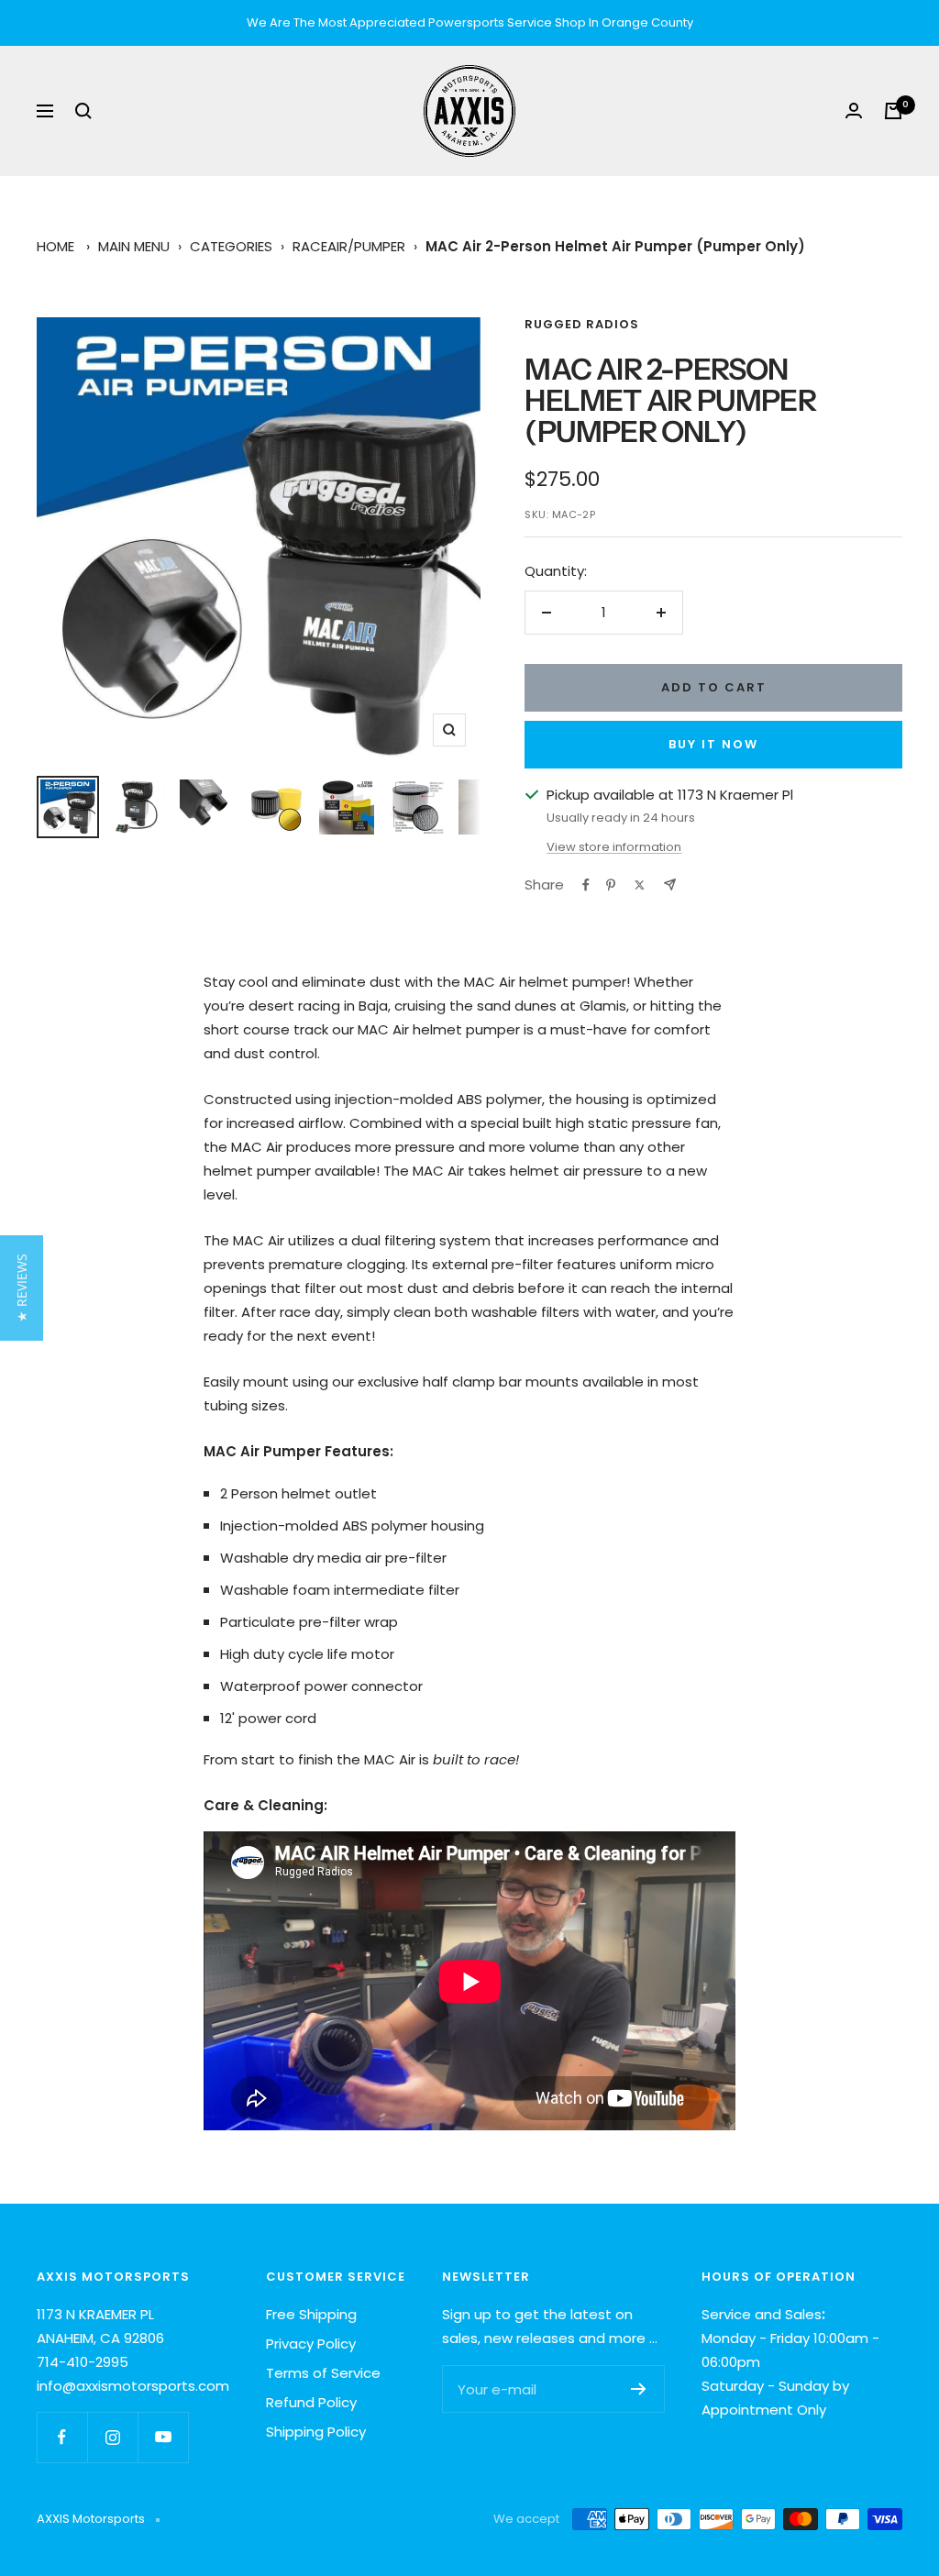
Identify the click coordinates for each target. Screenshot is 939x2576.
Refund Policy (311, 2402)
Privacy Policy (311, 2344)
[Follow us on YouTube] (163, 2437)
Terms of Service (323, 2373)
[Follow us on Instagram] (112, 2437)
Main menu (134, 246)
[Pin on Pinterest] (611, 885)
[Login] (854, 111)
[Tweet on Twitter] (640, 885)
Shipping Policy (316, 2432)
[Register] (639, 2389)
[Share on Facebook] (586, 885)
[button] (22, 1288)
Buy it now (713, 744)
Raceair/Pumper (349, 246)
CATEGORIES (231, 246)
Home (55, 246)
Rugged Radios (582, 324)
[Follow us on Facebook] (62, 2437)
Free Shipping (311, 2314)
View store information (614, 847)
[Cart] (893, 111)
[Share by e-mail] (670, 884)
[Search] (83, 111)
